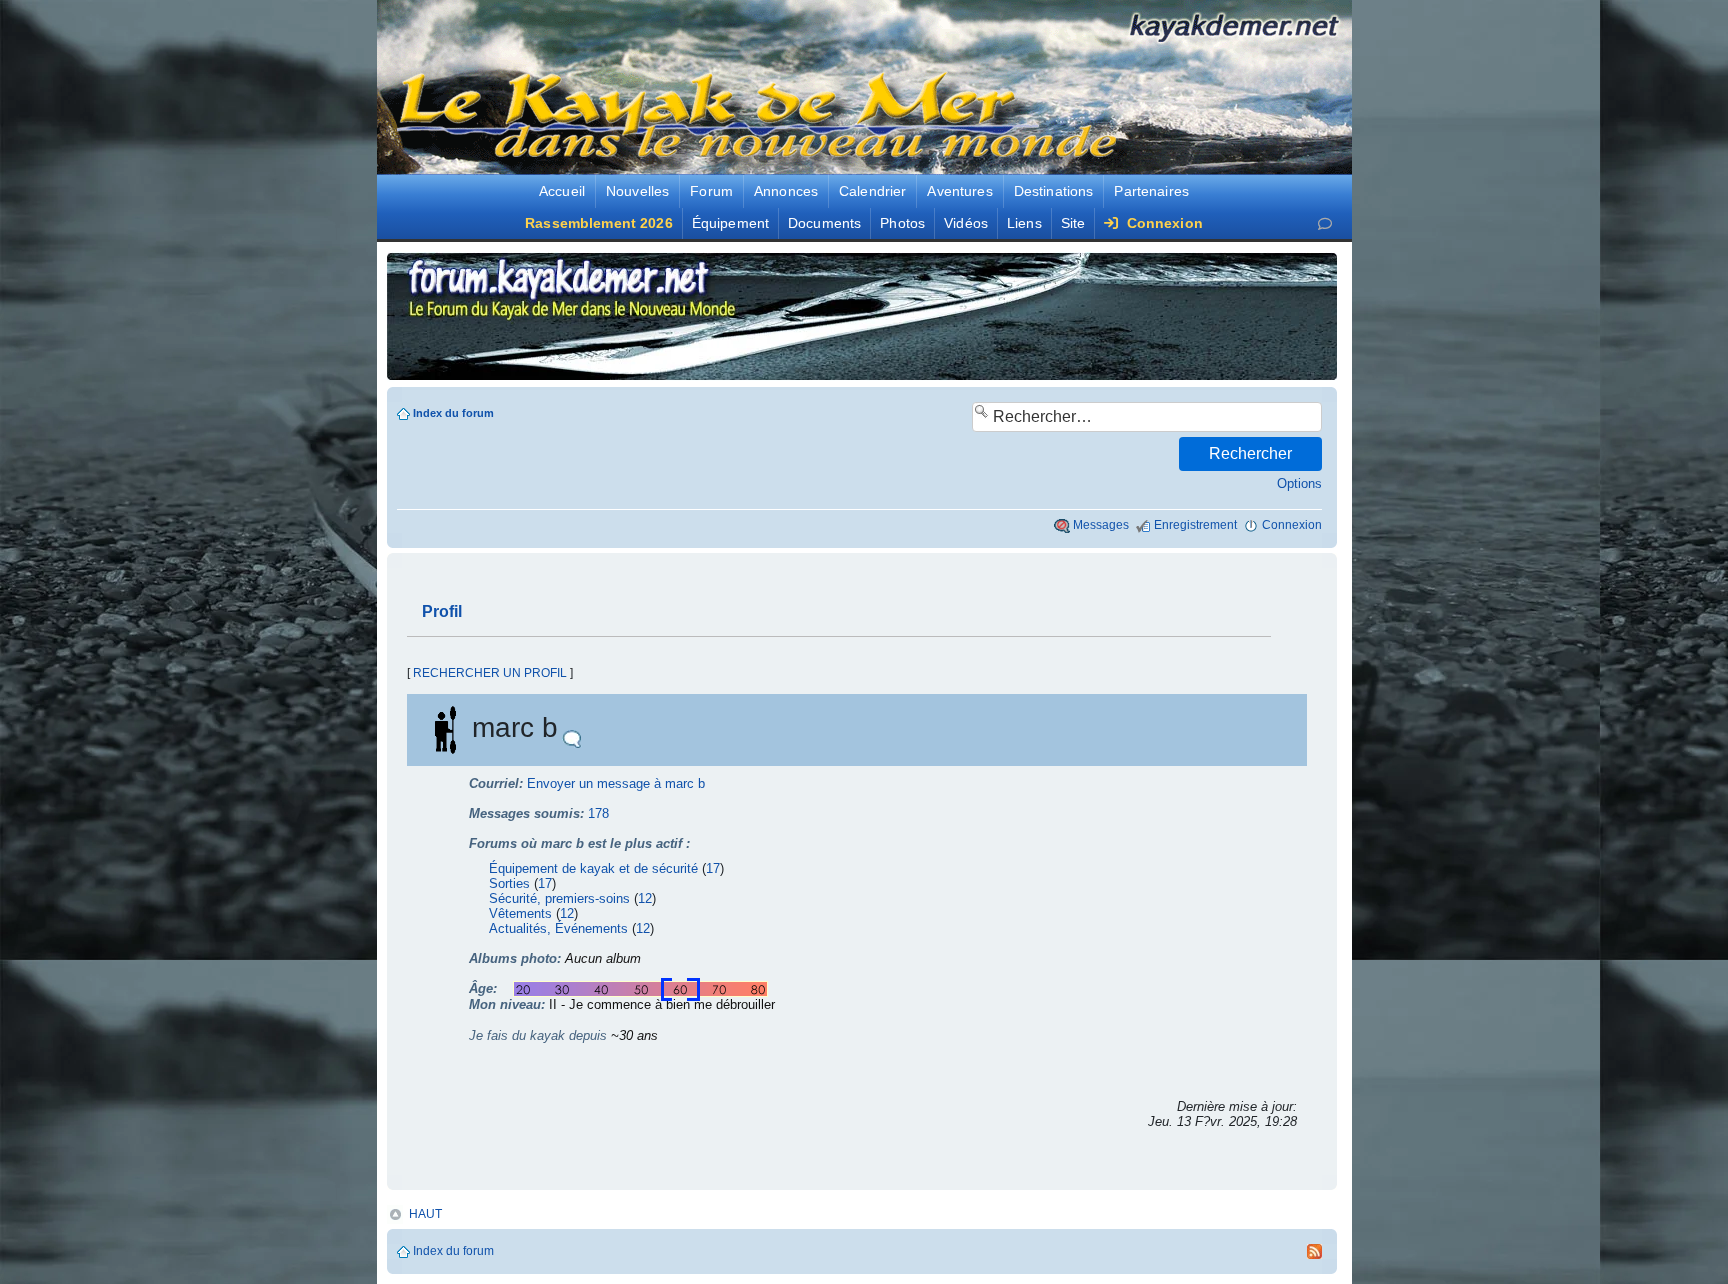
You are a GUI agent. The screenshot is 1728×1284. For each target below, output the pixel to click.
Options (1299, 483)
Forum (711, 191)
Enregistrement (1195, 525)
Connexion (1162, 223)
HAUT (425, 1214)
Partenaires (1151, 191)
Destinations (1054, 191)
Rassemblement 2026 (599, 223)
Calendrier (872, 191)
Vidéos (966, 223)
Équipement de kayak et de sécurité (593, 868)
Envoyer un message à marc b (616, 783)
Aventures (959, 191)
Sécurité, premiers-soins (559, 898)
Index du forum (453, 413)
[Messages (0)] (1325, 223)
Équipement (730, 223)
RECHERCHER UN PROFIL (490, 673)
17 (713, 868)
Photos (902, 223)
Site (1073, 223)
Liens (1024, 223)
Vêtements (520, 913)
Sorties (509, 883)
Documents (824, 223)
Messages (1101, 525)
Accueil (562, 191)
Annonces (786, 191)
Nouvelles (637, 191)
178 (598, 813)
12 (645, 898)
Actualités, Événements (558, 928)
